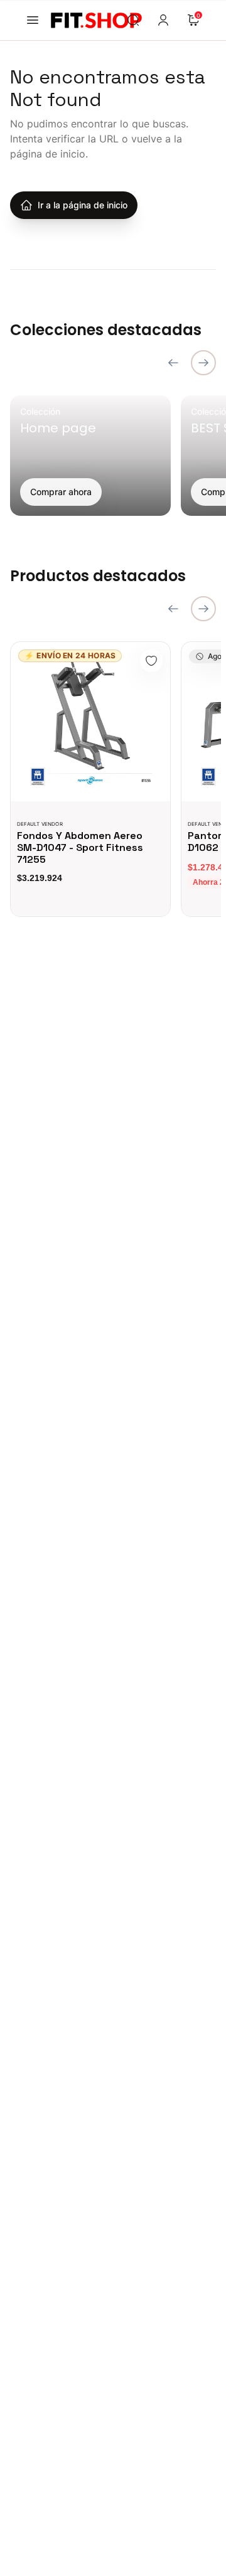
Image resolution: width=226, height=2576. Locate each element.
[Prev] (173, 363)
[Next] (203, 363)
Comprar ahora (61, 492)
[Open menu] (33, 20)
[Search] (133, 20)
